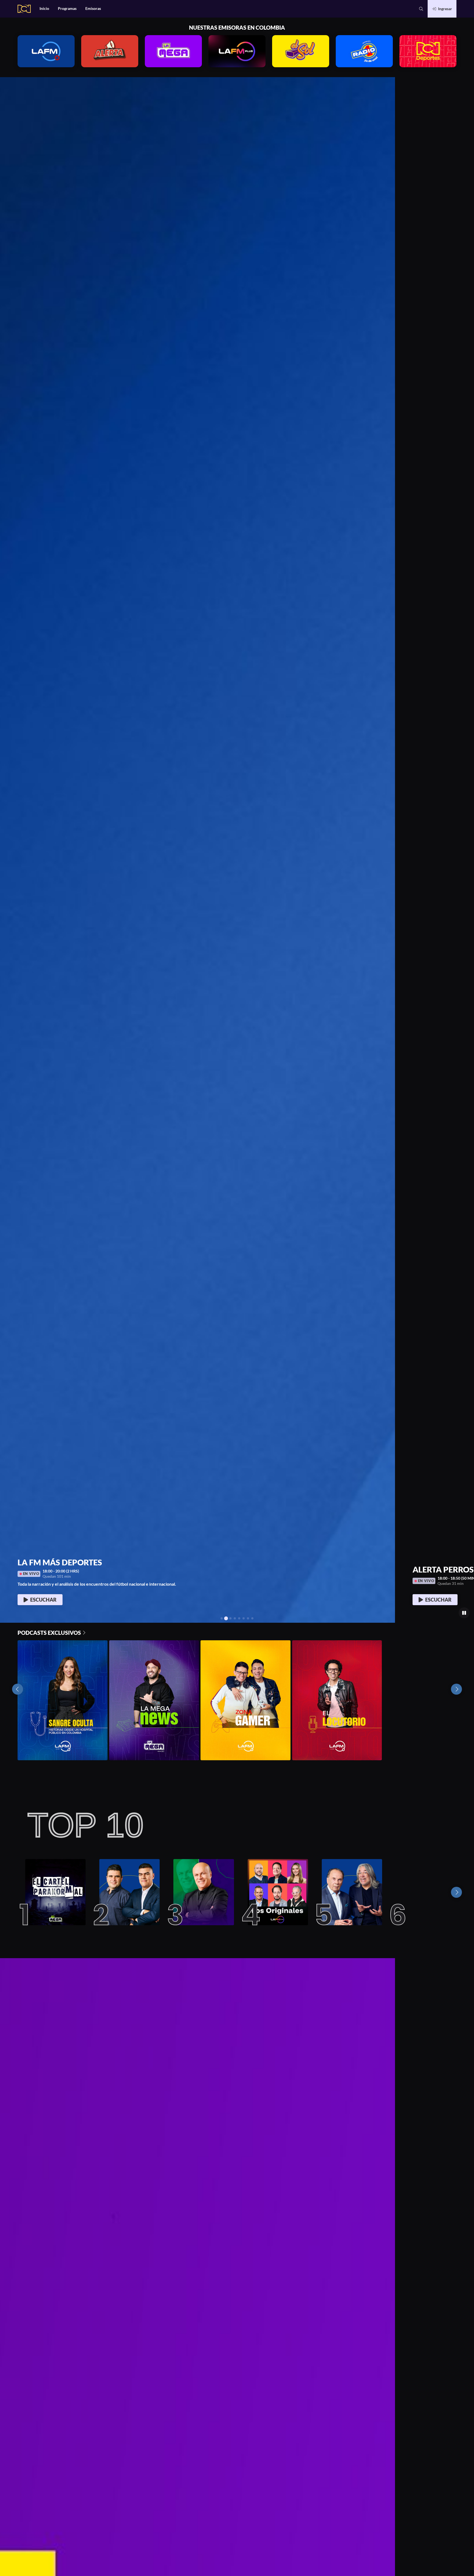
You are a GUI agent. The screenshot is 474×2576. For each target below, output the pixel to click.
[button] (421, 9)
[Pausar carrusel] (464, 1613)
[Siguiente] (456, 1892)
